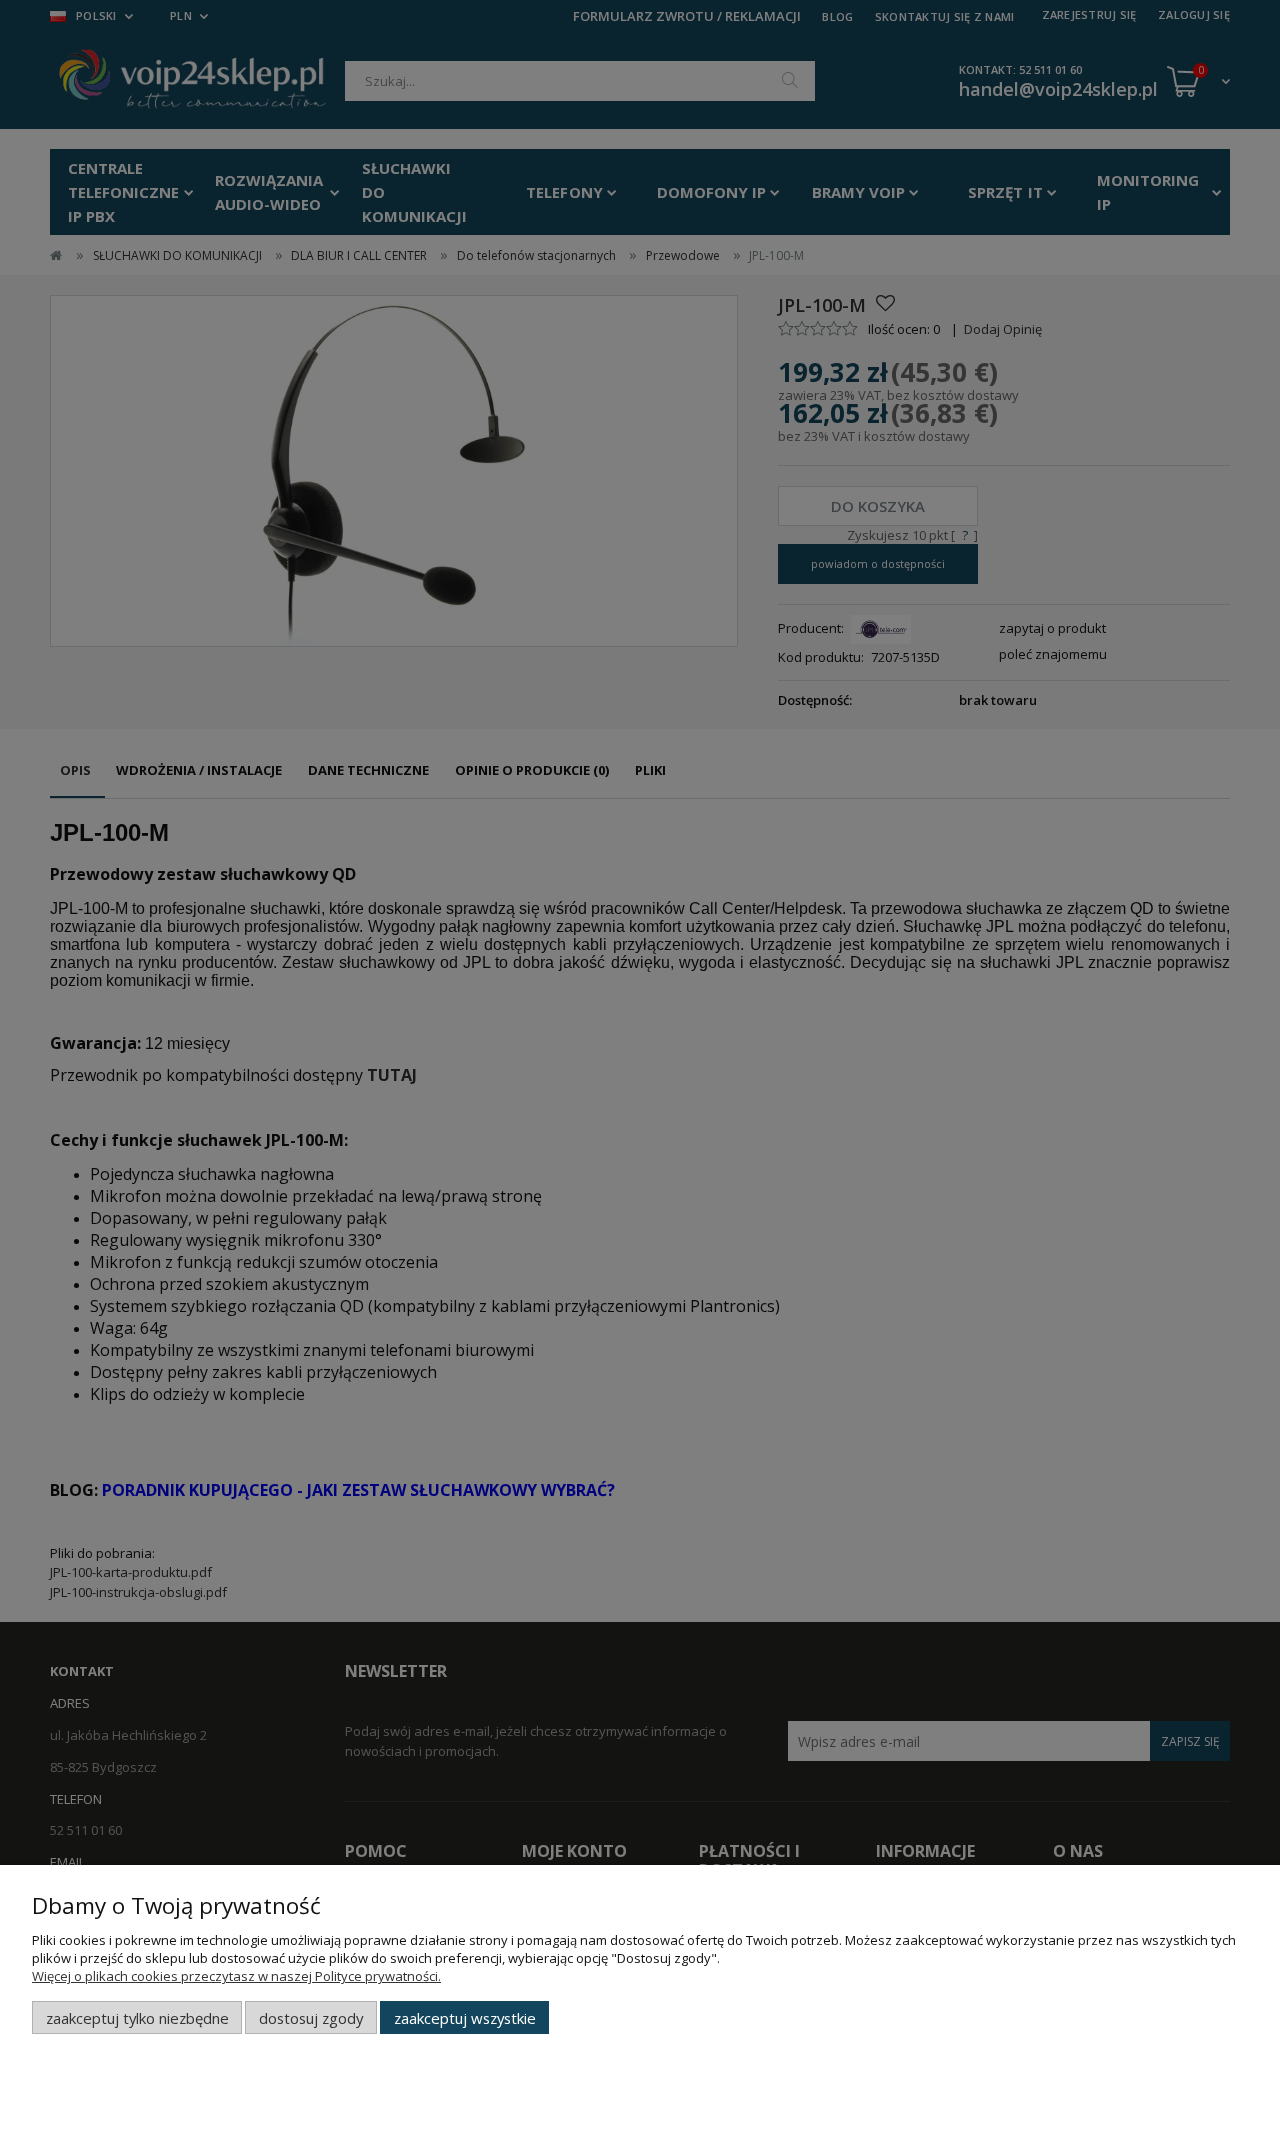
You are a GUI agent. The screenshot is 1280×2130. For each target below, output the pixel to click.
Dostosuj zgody (311, 2018)
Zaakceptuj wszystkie (465, 2018)
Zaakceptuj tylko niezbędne (137, 2018)
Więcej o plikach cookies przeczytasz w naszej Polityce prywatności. (236, 1976)
